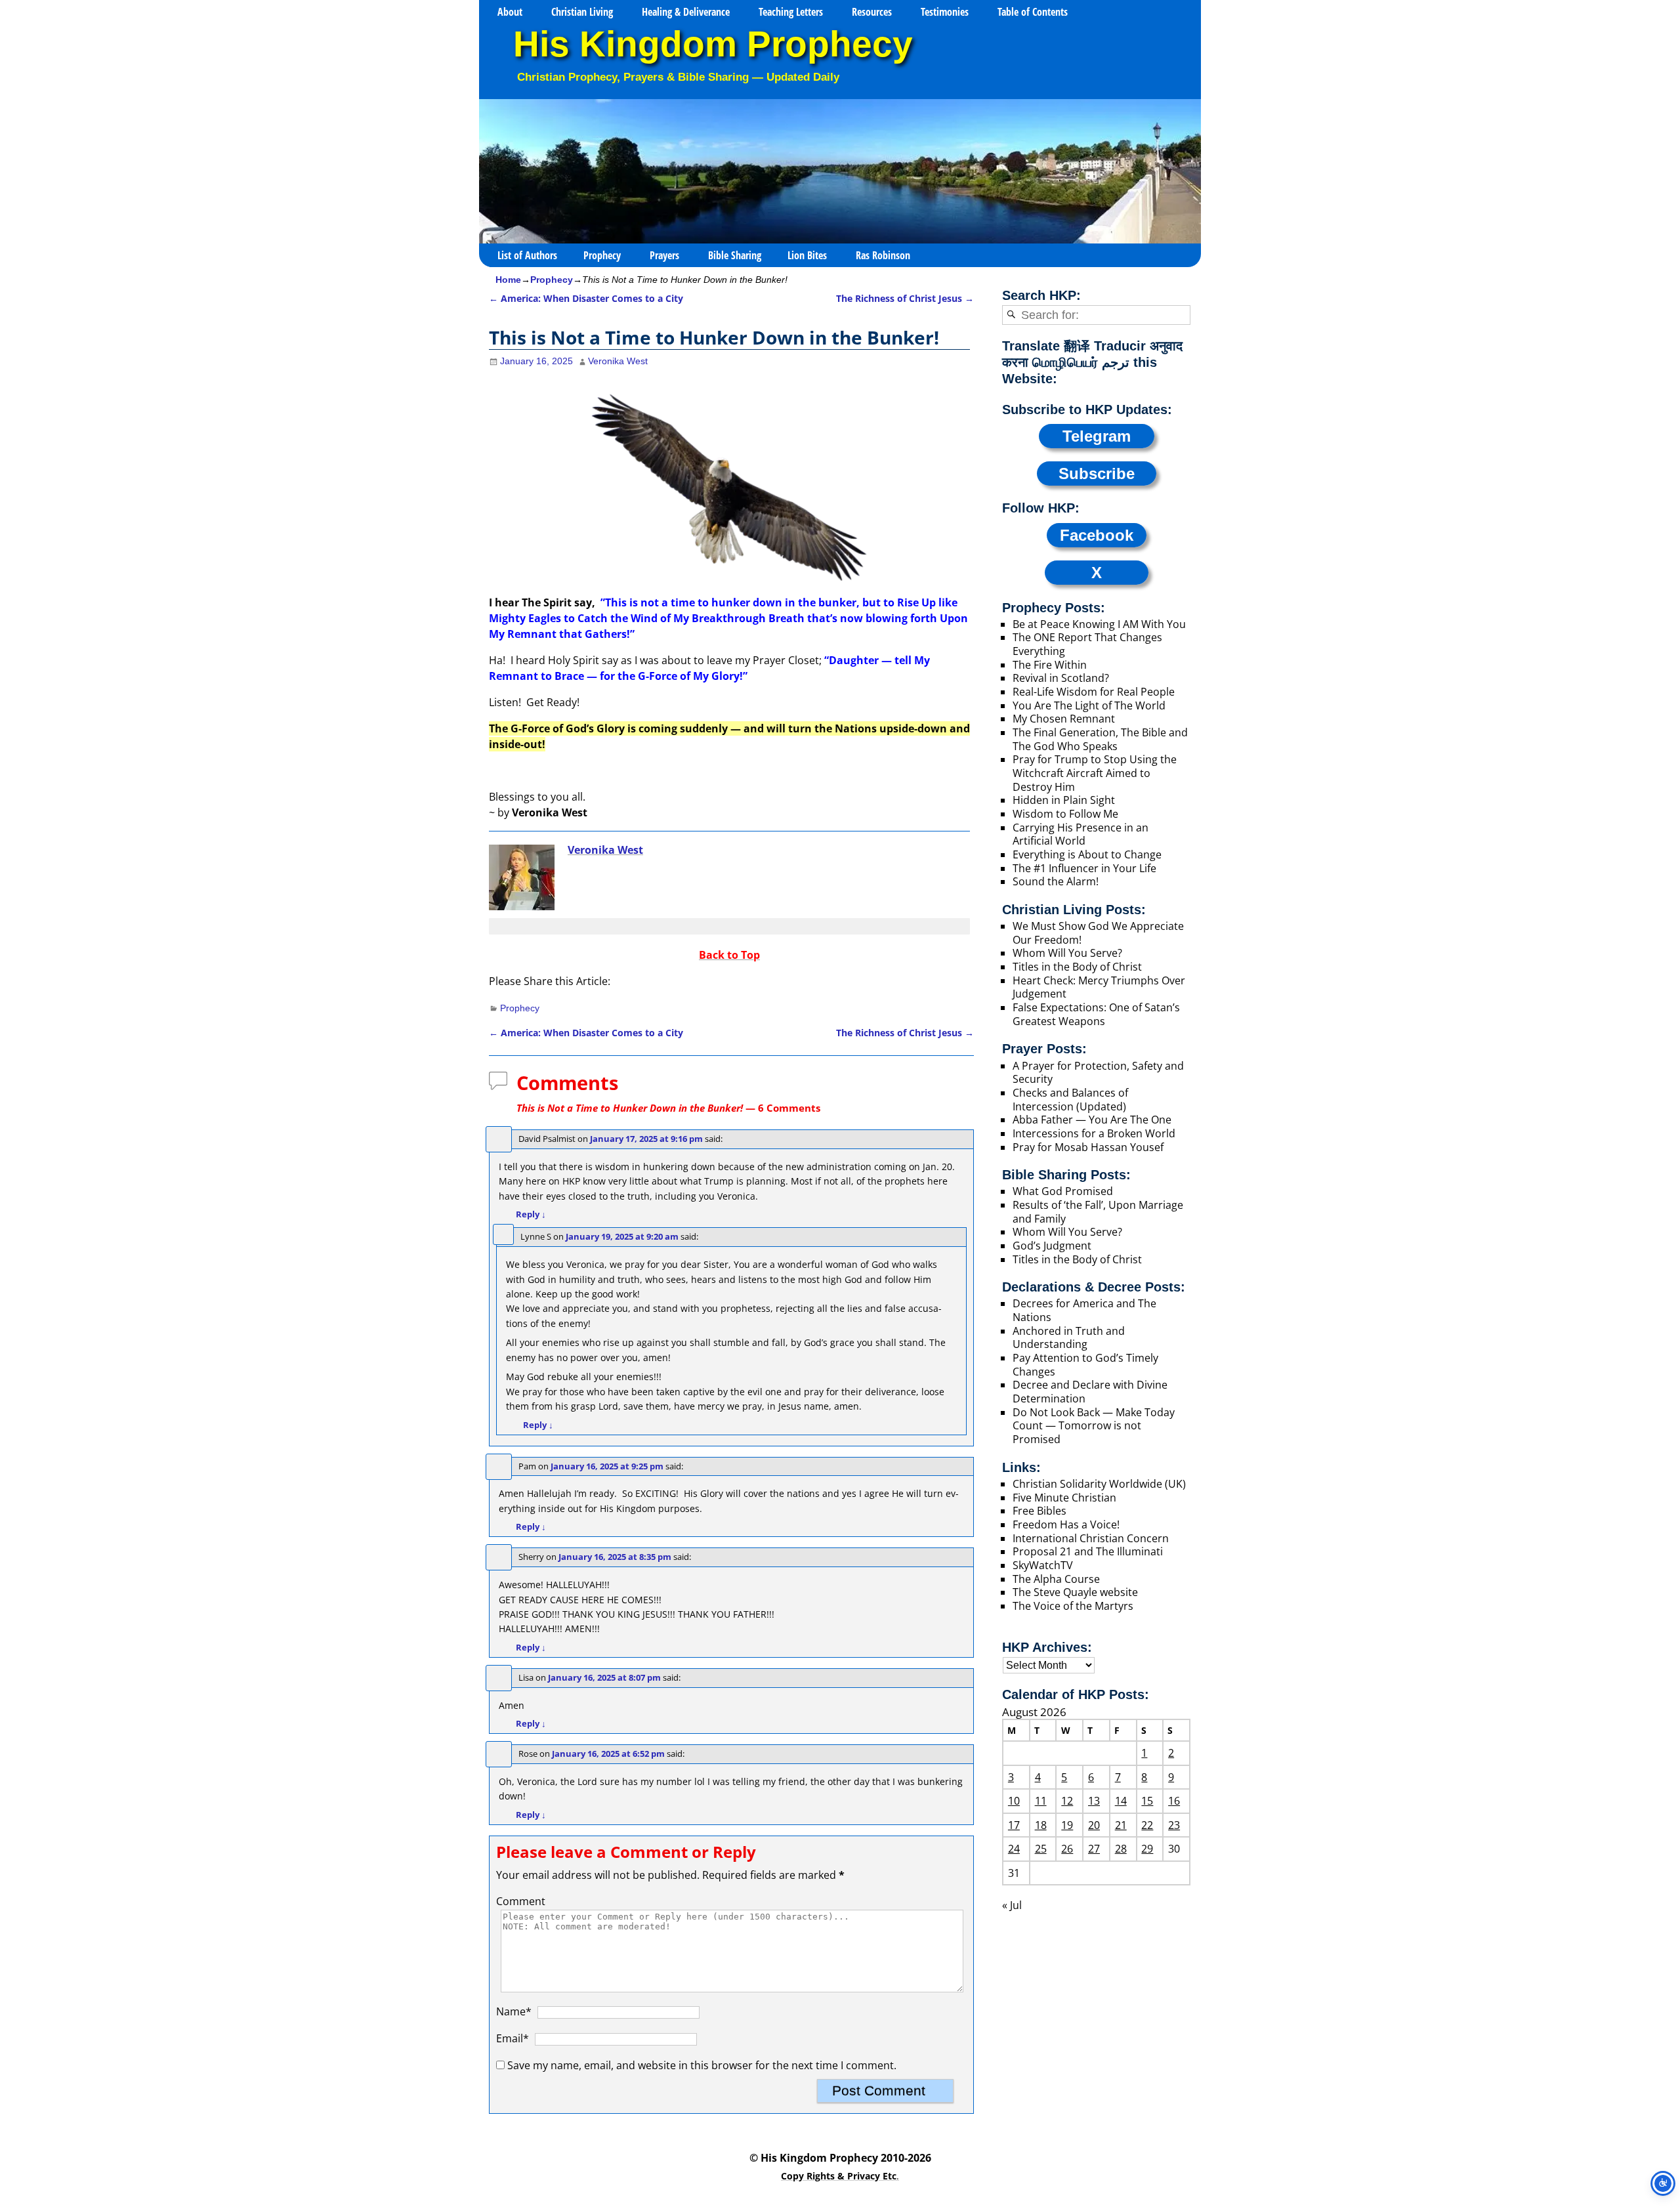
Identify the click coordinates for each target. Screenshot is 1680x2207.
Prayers (664, 255)
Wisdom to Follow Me (1065, 814)
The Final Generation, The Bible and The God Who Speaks (1100, 739)
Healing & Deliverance (686, 12)
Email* (513, 2038)
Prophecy (602, 255)
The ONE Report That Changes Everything (1087, 644)
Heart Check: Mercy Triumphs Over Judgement (1099, 987)
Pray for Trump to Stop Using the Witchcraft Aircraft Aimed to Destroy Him (1095, 773)
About (510, 12)
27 (1094, 1849)
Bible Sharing (735, 255)
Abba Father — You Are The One (1092, 1120)
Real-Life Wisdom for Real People (1094, 692)
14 (1121, 1801)
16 (1174, 1801)
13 (1094, 1801)
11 (1041, 1801)
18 (1041, 1825)
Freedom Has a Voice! (1066, 1524)
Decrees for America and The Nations (1084, 1310)
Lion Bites (807, 255)
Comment (521, 1901)
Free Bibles (1039, 1511)
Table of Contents (1033, 12)
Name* (514, 2011)
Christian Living (582, 12)
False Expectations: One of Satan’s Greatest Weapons (1096, 1014)
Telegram (1097, 436)
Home (508, 280)
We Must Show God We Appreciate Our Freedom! (1098, 933)
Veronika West (605, 850)
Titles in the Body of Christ (1077, 967)
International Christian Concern (1091, 1538)
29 (1147, 1849)
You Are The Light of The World (1089, 705)
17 (1014, 1825)
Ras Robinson (883, 255)
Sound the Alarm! (1056, 881)
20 (1094, 1825)
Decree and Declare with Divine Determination (1090, 1392)
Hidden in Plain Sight (1064, 800)
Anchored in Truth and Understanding (1069, 1338)
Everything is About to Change (1087, 854)
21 (1121, 1825)
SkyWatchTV (1043, 1565)
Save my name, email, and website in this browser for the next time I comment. (702, 2065)
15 (1147, 1801)
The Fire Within (1050, 665)
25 (1041, 1849)
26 (1067, 1849)
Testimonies (945, 12)
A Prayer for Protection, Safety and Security (1098, 1073)
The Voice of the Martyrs (1073, 1606)
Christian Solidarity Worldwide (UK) (1099, 1484)
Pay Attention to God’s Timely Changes (1085, 1365)
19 (1067, 1825)
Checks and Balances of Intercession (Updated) (1070, 1100)
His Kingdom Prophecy (713, 44)
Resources (872, 12)
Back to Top (729, 955)
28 (1121, 1849)
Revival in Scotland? (1061, 678)
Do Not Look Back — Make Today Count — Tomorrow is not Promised (1094, 1426)
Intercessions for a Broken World (1094, 1133)
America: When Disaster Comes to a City (586, 298)
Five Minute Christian (1064, 1498)
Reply (531, 1214)
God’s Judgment (1052, 1246)
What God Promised (1063, 1191)
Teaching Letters (791, 12)
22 (1147, 1825)
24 (1014, 1849)
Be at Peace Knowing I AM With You (1099, 624)
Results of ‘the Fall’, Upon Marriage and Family (1098, 1212)
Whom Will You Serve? (1067, 953)
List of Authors (527, 255)
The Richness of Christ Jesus (905, 298)
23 (1174, 1825)
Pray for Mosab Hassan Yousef (1088, 1147)
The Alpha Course (1056, 1579)
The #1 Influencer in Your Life (1084, 868)
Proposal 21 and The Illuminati (1088, 1551)
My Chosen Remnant (1064, 719)
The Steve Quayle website (1075, 1592)
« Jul (1012, 1905)
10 (1014, 1801)
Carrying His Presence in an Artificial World (1081, 834)
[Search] (1011, 315)
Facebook (1097, 535)
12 (1067, 1801)
